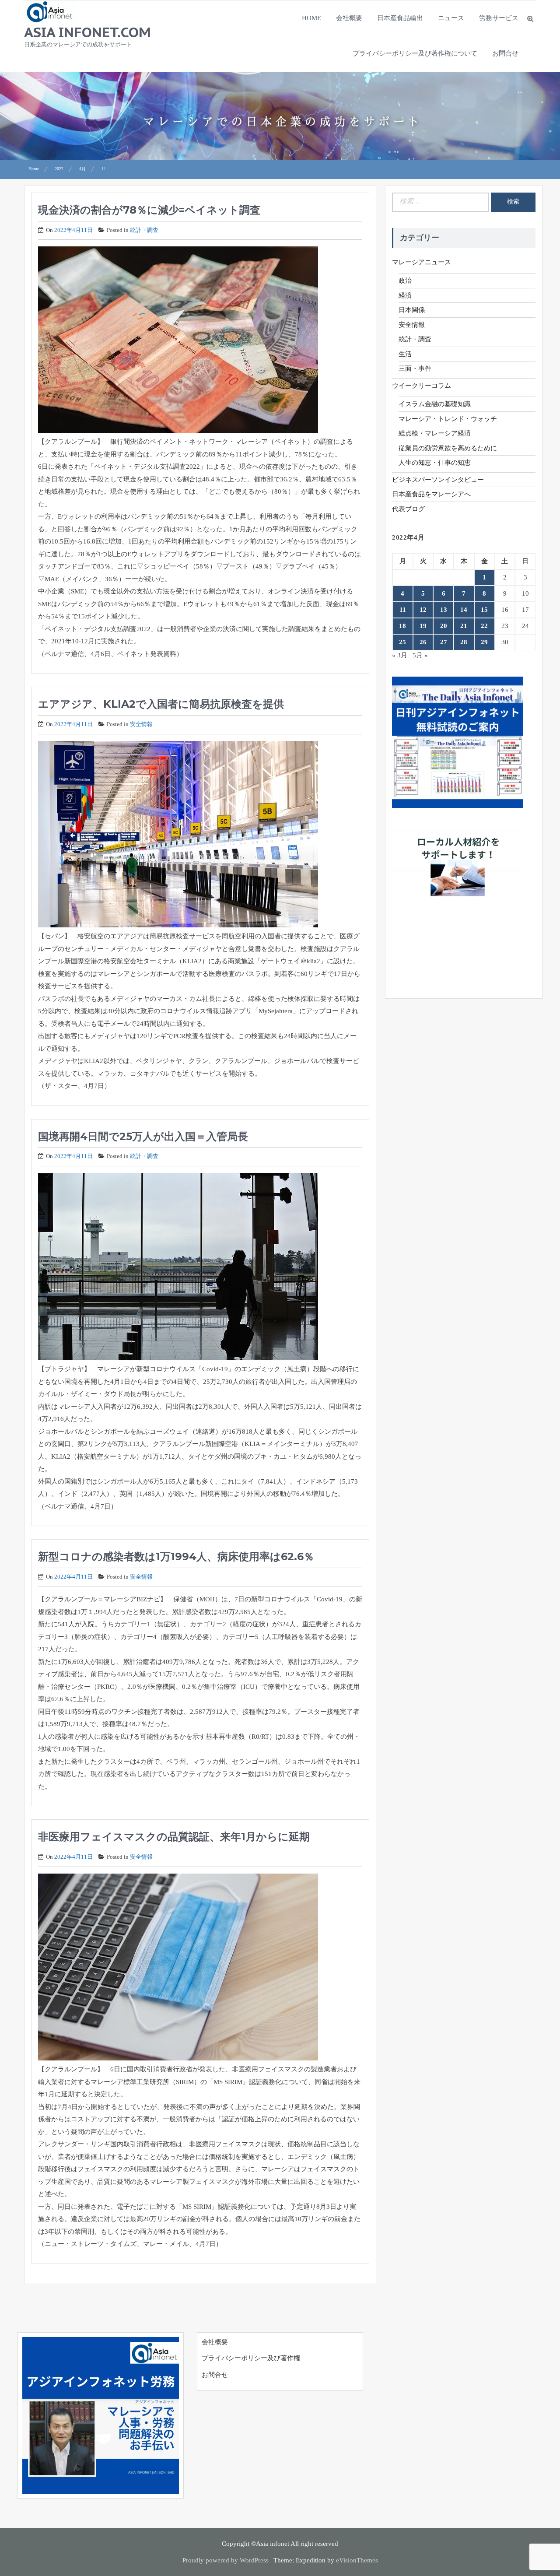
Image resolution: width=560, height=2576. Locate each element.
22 (484, 626)
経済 (405, 295)
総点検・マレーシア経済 (435, 433)
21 (464, 626)
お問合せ (505, 53)
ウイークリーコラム (422, 386)
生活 (405, 354)
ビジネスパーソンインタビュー (438, 480)
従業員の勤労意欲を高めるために (448, 448)
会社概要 (349, 18)
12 (423, 610)
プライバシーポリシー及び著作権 (251, 2358)
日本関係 (412, 310)
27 (444, 642)
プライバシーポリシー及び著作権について (415, 53)
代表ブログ (408, 509)
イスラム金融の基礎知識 (435, 404)
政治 (405, 281)
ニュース (451, 18)
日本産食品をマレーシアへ (431, 494)
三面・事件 (415, 369)
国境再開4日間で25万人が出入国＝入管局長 (143, 1136)
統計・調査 (144, 230)
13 (444, 610)
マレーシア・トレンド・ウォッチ (448, 419)
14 (464, 610)
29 (484, 642)
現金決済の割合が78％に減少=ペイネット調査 (149, 210)
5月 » (420, 655)
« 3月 (400, 655)
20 (444, 626)
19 (423, 626)
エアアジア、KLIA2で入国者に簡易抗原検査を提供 (161, 704)
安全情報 (141, 724)
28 (464, 642)
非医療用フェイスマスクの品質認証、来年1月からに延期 (174, 1837)
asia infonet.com (87, 32)
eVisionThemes (357, 2560)
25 (402, 642)
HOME (311, 18)
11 (403, 610)
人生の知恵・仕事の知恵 (435, 463)
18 (402, 626)
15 (484, 610)
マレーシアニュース (422, 262)
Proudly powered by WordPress (226, 2560)
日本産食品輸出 (400, 18)
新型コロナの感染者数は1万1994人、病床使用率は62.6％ (176, 1556)
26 (423, 642)
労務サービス (499, 18)
